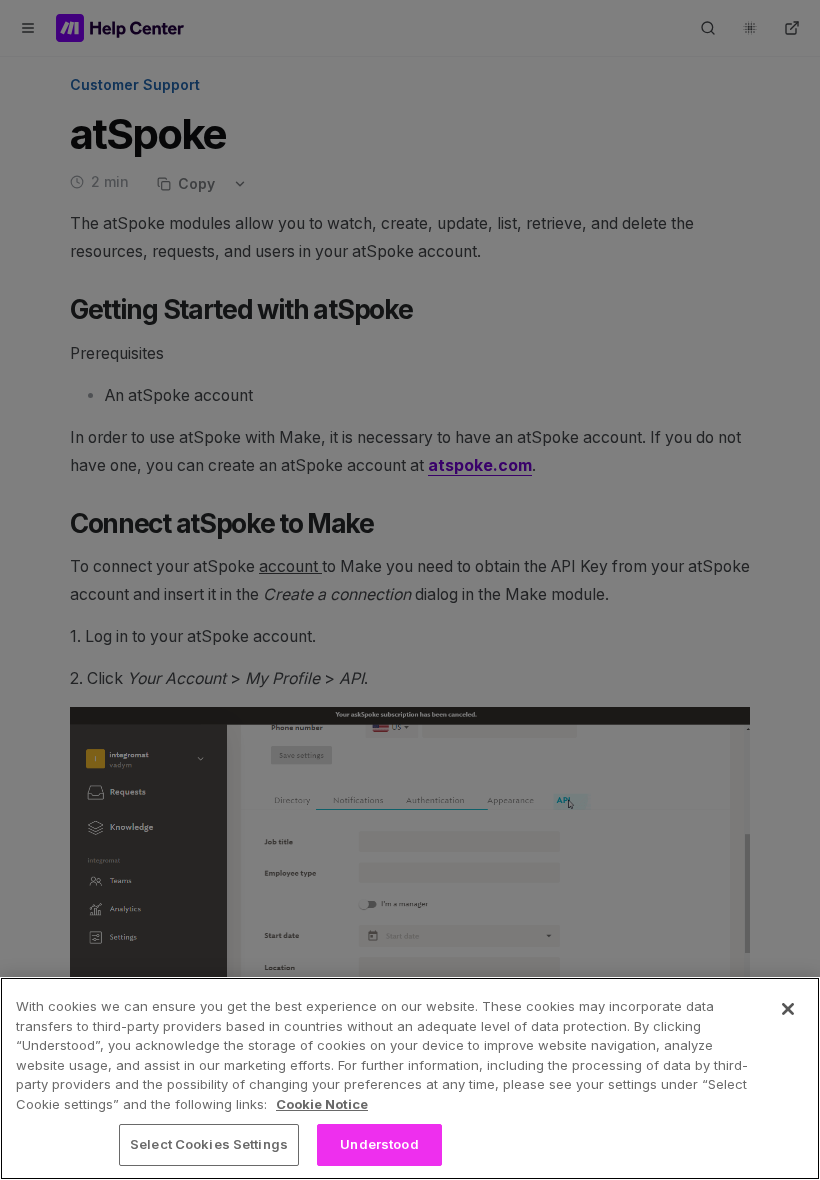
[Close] (788, 1009)
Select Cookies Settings (209, 1144)
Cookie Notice (322, 1104)
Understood (379, 1144)
